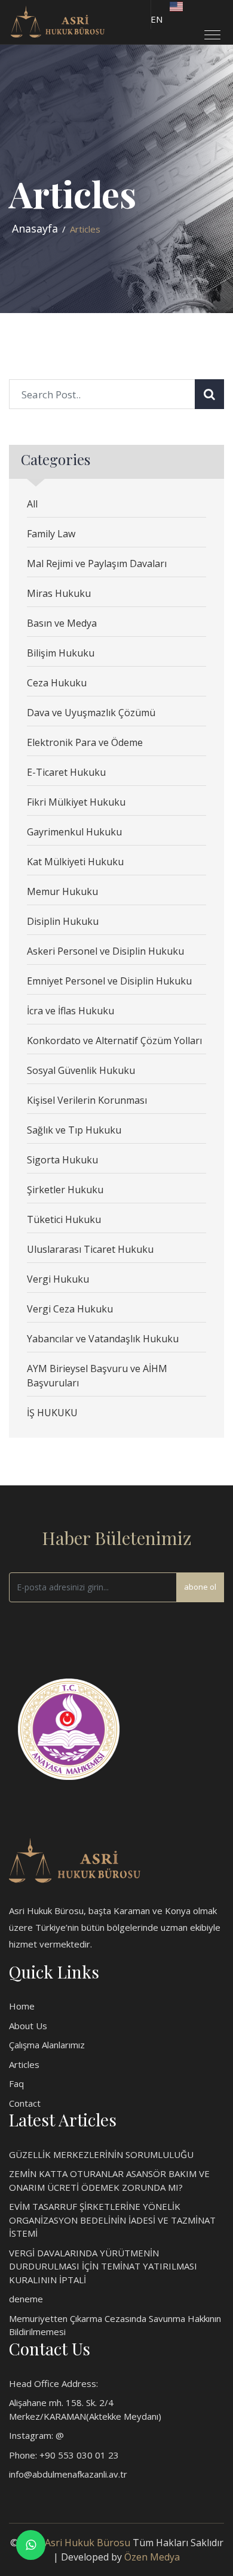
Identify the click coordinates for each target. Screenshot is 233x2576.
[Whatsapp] (31, 2545)
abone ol (200, 1587)
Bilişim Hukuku (61, 653)
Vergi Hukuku (58, 1279)
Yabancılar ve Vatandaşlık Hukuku (103, 1339)
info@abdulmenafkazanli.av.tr (68, 2474)
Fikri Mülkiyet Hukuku (76, 802)
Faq (16, 2083)
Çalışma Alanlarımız (47, 2045)
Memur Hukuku (62, 891)
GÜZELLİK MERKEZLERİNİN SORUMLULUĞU (101, 2154)
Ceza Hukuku (57, 683)
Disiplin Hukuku (63, 921)
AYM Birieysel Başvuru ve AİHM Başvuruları (97, 1376)
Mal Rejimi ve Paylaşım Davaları (97, 563)
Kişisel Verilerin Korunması (87, 1100)
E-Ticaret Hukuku (66, 772)
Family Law (51, 534)
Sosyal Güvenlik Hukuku (81, 1070)
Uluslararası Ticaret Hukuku (90, 1249)
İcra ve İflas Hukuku (70, 1011)
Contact (25, 2103)
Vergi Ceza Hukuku (70, 1309)
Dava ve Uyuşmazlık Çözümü (91, 713)
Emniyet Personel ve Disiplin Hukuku (109, 981)
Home (22, 2006)
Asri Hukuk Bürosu (88, 2543)
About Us (28, 2026)
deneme (26, 2299)
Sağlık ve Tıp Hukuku (74, 1130)
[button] (208, 30)
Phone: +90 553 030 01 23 (64, 2455)
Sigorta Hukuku (62, 1160)
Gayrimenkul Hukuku (74, 832)
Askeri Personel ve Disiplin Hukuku (105, 951)
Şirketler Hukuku (65, 1190)
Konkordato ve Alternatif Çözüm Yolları (114, 1041)
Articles (24, 2064)
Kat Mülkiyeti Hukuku (75, 862)
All (32, 504)
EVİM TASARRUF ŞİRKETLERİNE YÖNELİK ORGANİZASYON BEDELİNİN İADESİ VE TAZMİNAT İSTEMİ (112, 2220)
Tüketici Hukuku (64, 1219)
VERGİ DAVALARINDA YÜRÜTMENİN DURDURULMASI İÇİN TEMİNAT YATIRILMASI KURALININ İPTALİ (103, 2266)
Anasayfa (35, 228)
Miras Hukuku (59, 593)
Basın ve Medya (62, 623)
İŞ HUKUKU (52, 1413)
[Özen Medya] (75, 1859)
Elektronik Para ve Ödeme (85, 742)
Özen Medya (152, 2557)
